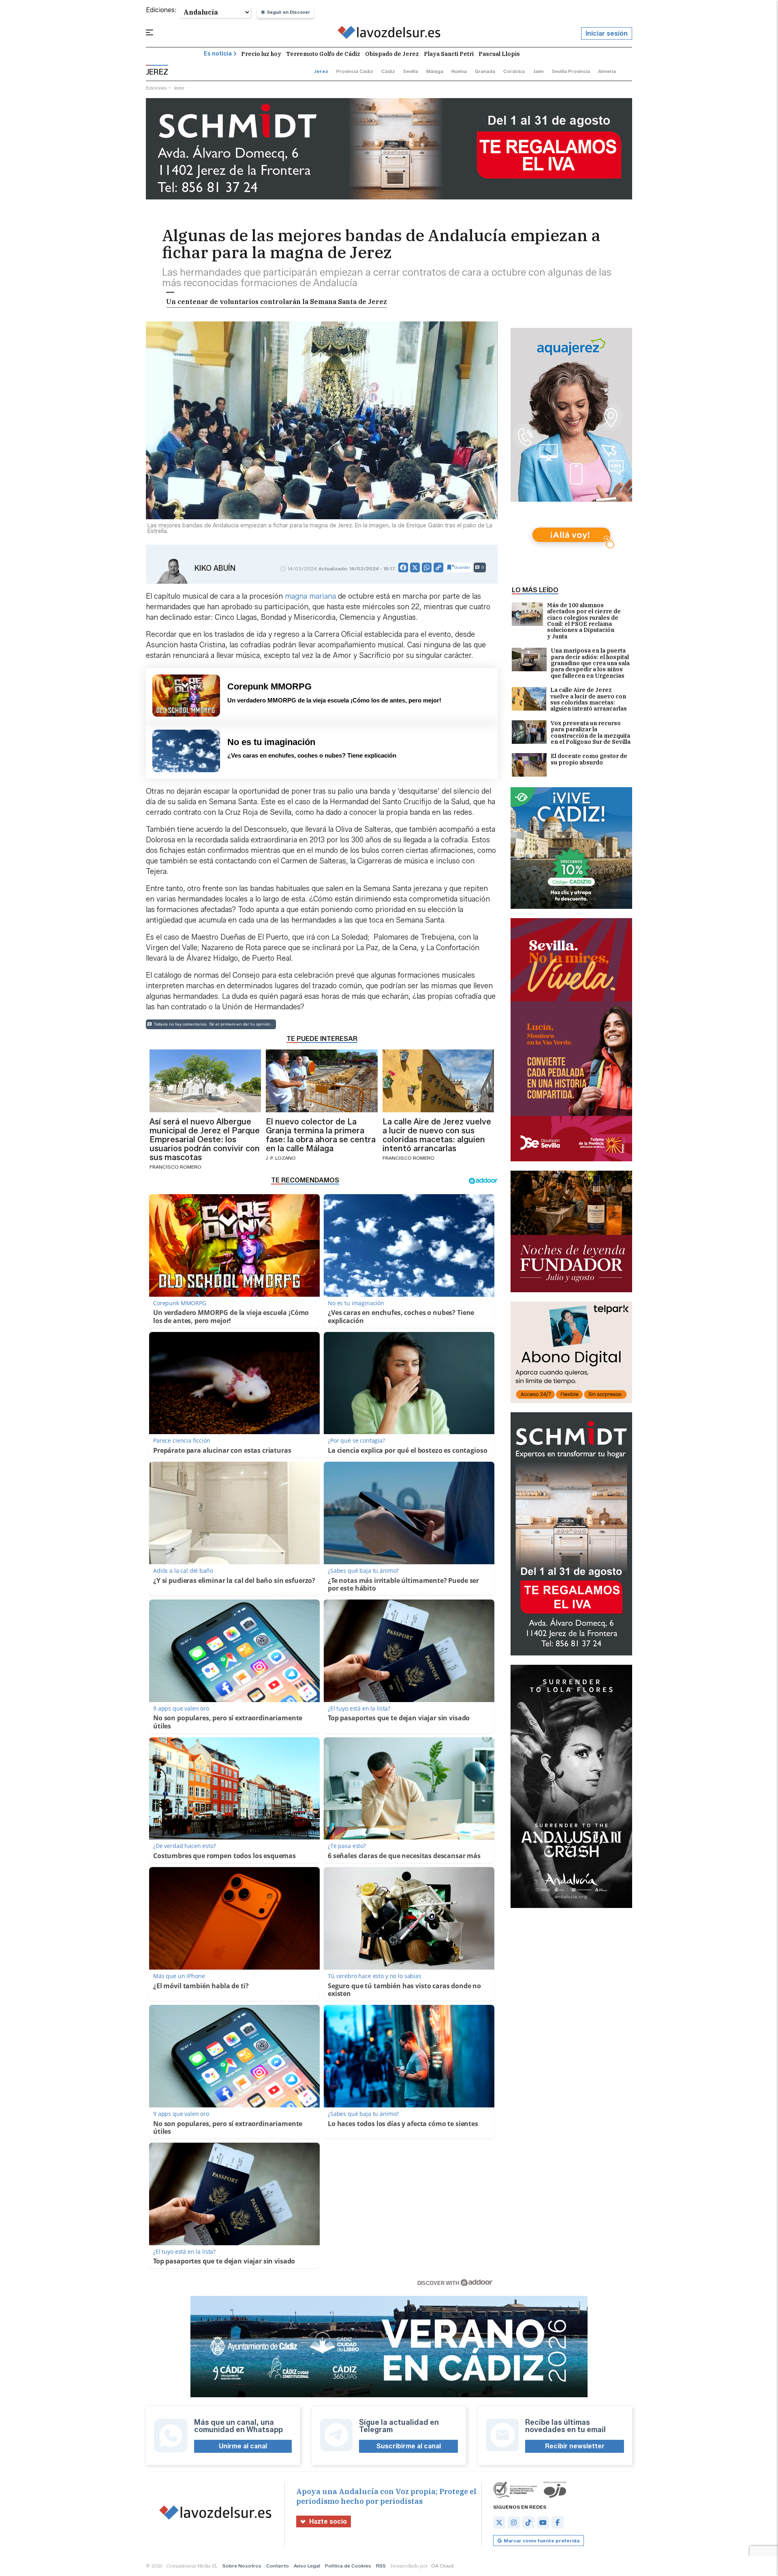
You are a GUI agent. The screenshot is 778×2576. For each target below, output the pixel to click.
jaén (538, 71)
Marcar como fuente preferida (542, 2541)
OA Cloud (442, 2566)
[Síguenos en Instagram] (514, 2522)
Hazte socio (328, 2521)
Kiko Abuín (215, 568)
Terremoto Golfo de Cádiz (323, 54)
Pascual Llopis (499, 54)
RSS (381, 2566)
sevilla (411, 71)
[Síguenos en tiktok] (528, 2522)
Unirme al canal (243, 2446)
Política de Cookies (348, 2566)
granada (485, 71)
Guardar (462, 567)
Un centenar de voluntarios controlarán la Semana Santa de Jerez (277, 302)
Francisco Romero (175, 1167)
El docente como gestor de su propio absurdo (589, 759)
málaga (435, 71)
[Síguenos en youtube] (543, 2522)
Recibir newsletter (575, 2446)
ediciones (156, 88)
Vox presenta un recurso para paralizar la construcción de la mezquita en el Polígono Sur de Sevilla (591, 733)
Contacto (278, 2566)
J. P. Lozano (281, 1158)
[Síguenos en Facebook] (558, 2522)
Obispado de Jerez (392, 54)
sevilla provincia (571, 71)
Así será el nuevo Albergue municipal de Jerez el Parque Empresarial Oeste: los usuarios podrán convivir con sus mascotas (205, 1139)
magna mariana (310, 596)
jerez (321, 71)
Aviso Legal (307, 2566)
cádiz (388, 71)
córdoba (514, 71)
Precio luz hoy (261, 54)
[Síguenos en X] (499, 2522)
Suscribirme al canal (409, 2446)
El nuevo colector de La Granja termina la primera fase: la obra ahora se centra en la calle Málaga (321, 1135)
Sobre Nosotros (242, 2566)
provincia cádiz (355, 71)
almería (607, 71)
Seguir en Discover (289, 12)
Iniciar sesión (607, 33)
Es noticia (218, 54)
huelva (459, 71)
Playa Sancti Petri (449, 54)
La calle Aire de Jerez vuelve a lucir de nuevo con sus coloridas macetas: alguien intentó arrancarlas (589, 700)
